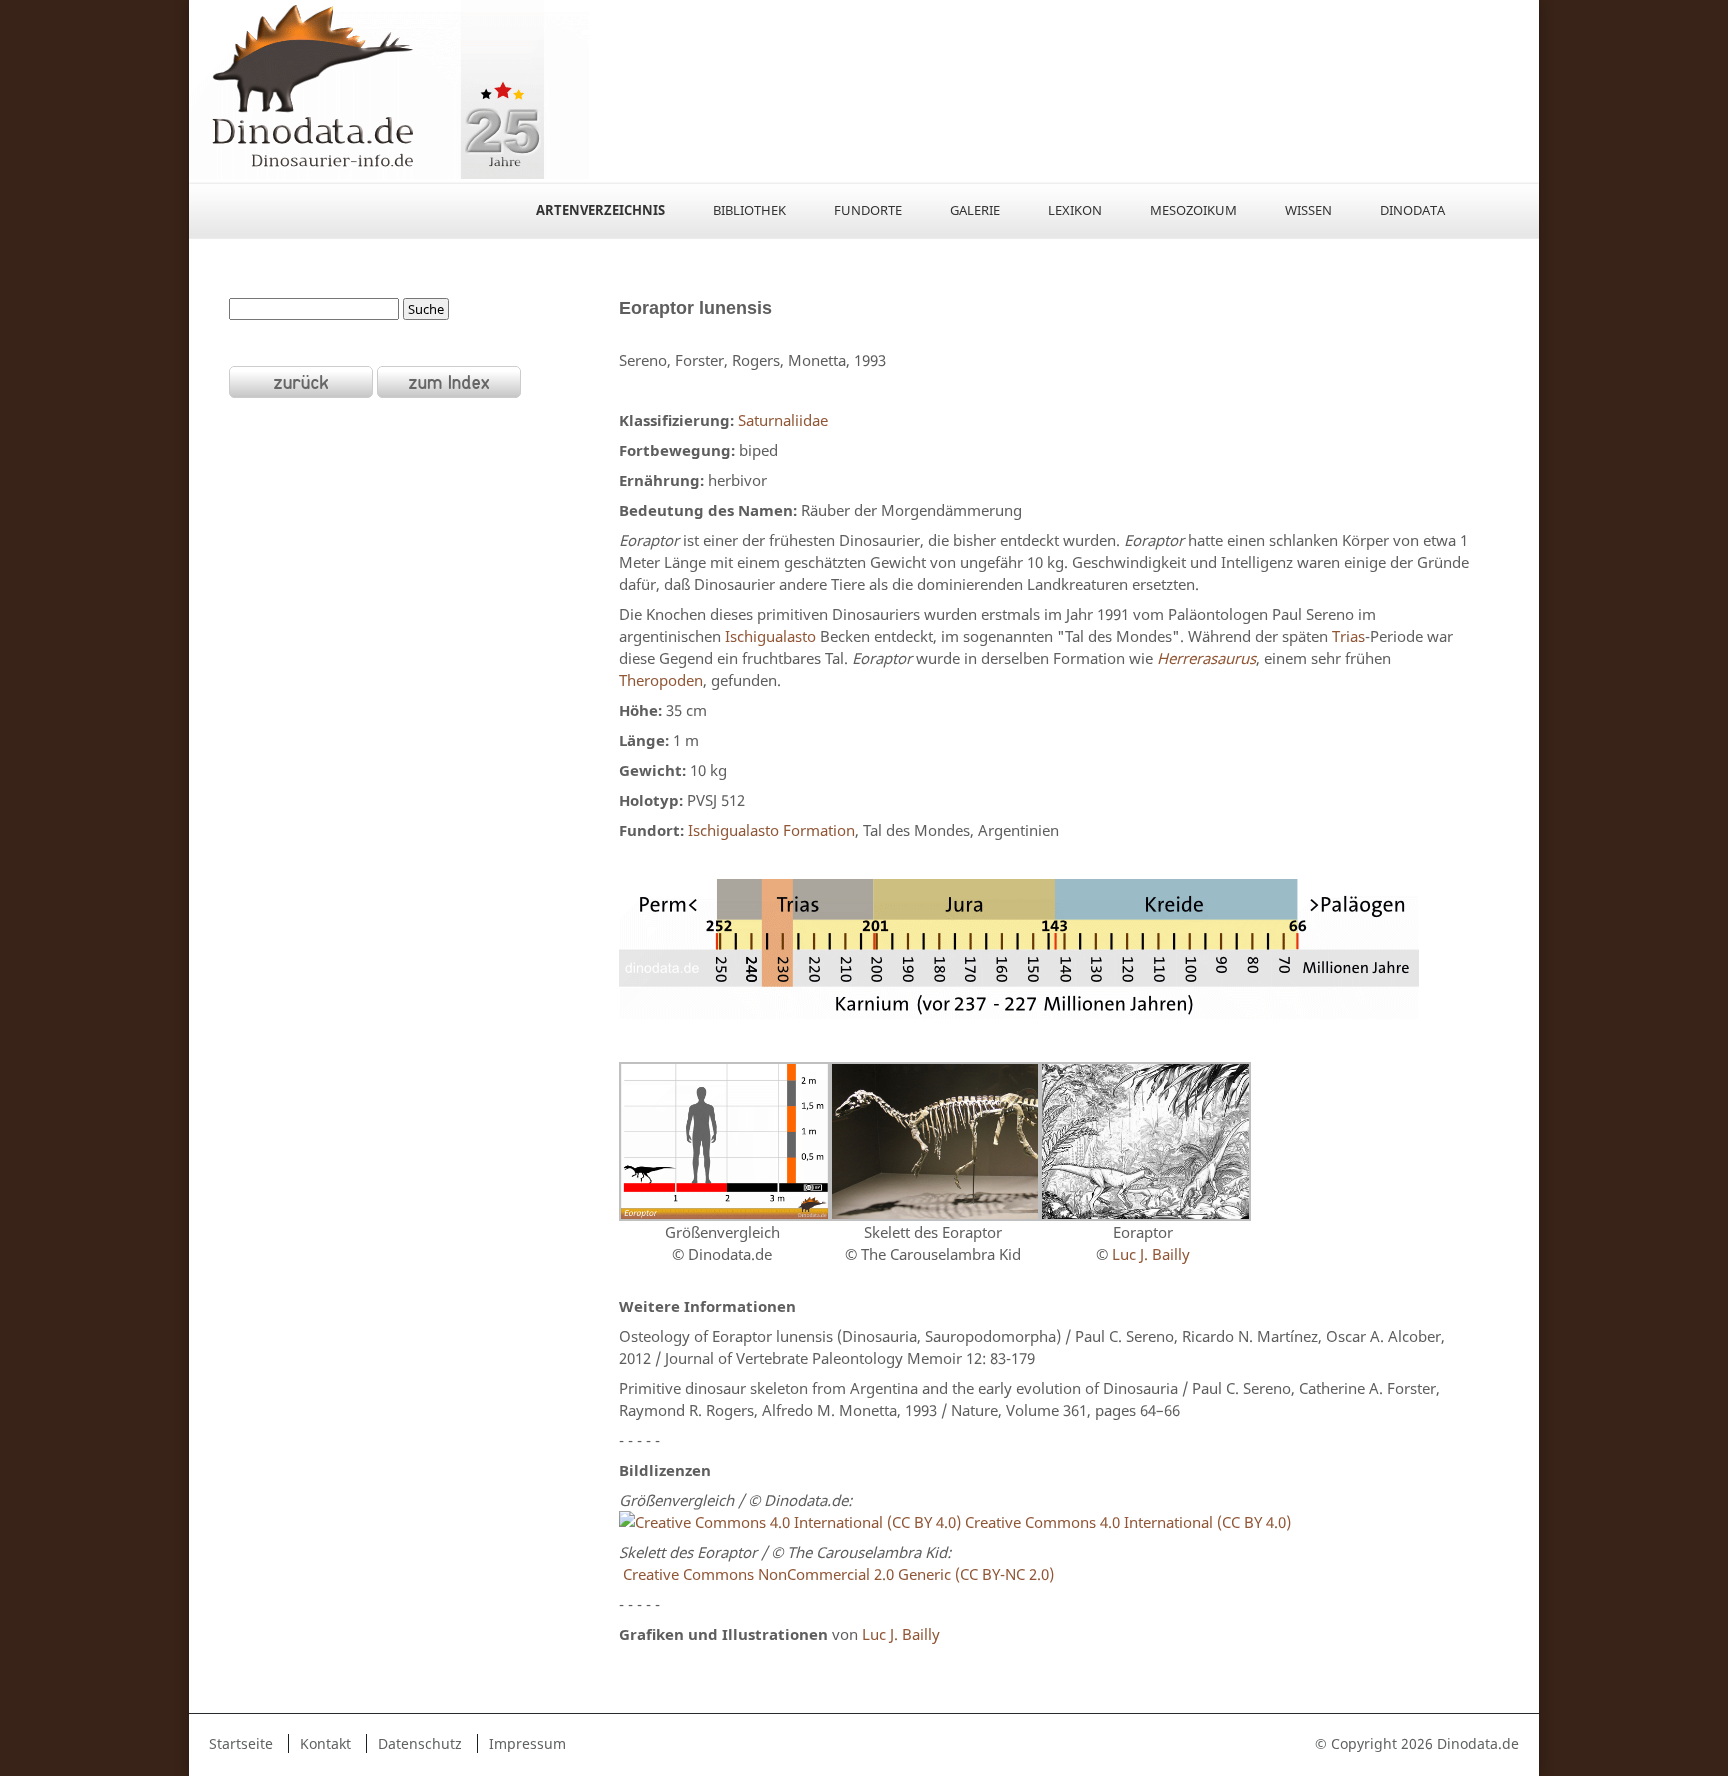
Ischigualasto (770, 636)
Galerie (975, 210)
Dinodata (1412, 210)
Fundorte (868, 210)
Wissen (1308, 210)
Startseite (241, 1743)
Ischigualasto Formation (771, 830)
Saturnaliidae (783, 420)
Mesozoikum (1193, 210)
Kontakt (325, 1743)
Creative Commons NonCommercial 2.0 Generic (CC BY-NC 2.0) (836, 1574)
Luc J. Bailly (1149, 1254)
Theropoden (661, 680)
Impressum (527, 1743)
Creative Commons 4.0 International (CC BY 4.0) (1126, 1522)
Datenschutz (420, 1743)
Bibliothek (749, 210)
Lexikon (1075, 210)
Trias (1348, 636)
